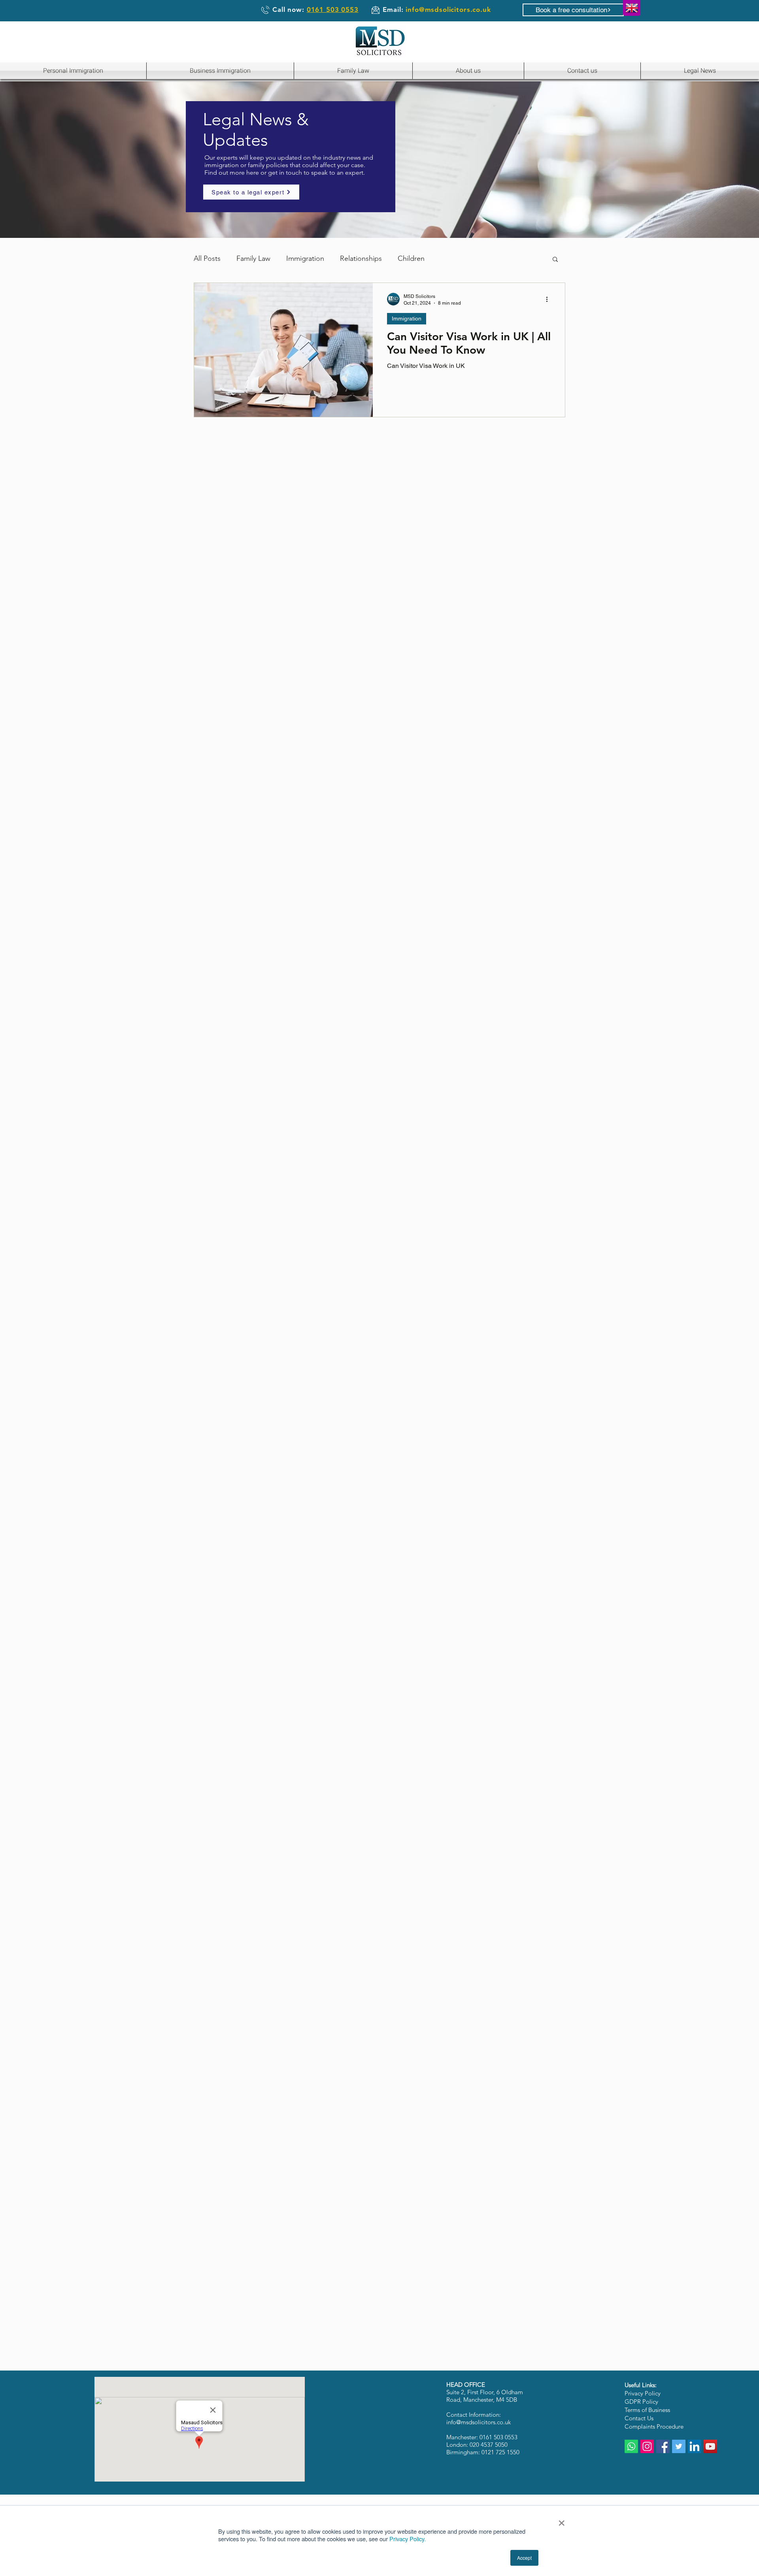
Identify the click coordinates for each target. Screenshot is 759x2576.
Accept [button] (524, 2558)
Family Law (253, 258)
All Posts (207, 258)
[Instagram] (647, 2446)
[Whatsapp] (631, 2446)
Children (411, 258)
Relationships (361, 258)
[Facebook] (663, 2446)
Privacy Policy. (408, 2539)
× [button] (562, 2520)
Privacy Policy (643, 2393)
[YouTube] (710, 2446)
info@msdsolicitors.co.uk (448, 9)
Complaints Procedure (654, 2426)
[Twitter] (679, 2446)
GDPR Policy (641, 2402)
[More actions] (549, 299)
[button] (555, 260)
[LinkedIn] (695, 2446)
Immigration (305, 258)
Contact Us (639, 2418)
